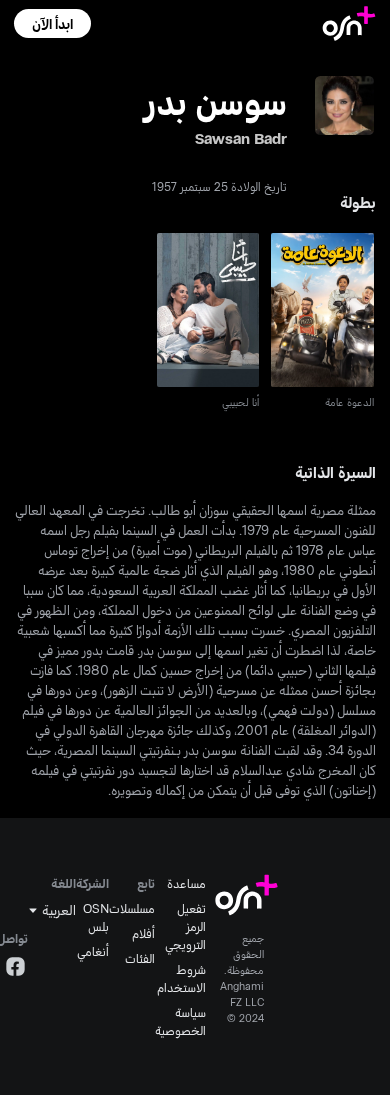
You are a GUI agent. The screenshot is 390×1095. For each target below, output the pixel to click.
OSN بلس (96, 917)
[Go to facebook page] (15, 969)
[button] (52, 23)
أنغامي (93, 951)
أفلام (143, 933)
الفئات (140, 958)
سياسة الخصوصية (180, 1021)
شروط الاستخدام (181, 978)
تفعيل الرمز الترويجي (185, 926)
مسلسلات (132, 908)
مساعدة (186, 883)
